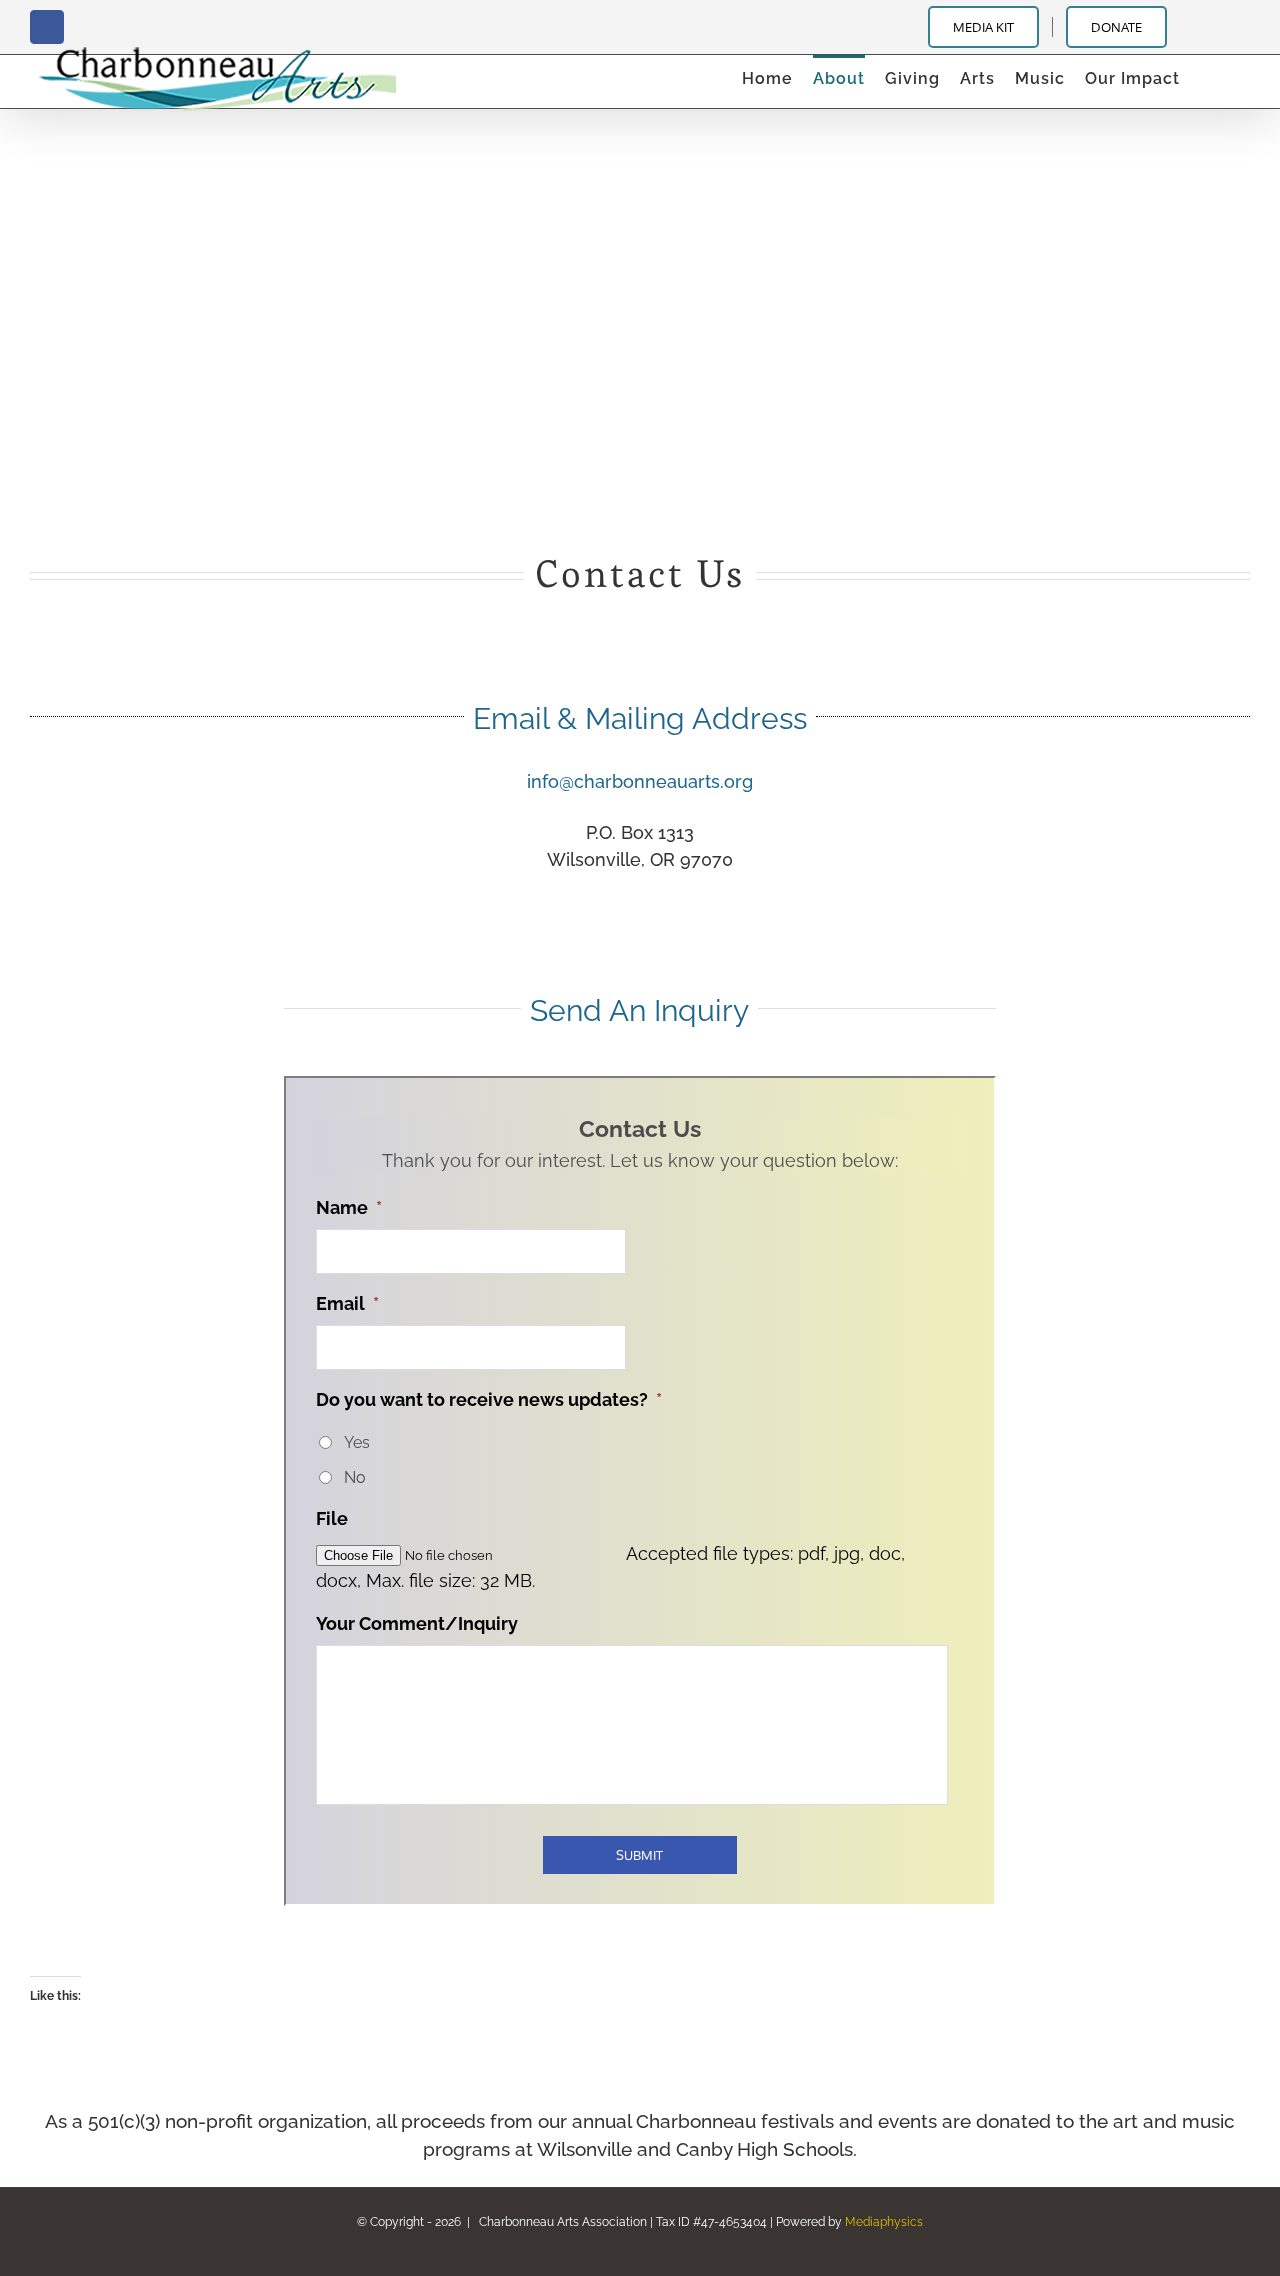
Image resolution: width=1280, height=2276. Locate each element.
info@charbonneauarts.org (640, 781)
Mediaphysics (884, 2222)
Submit (639, 1855)
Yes (357, 1442)
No (355, 1477)
